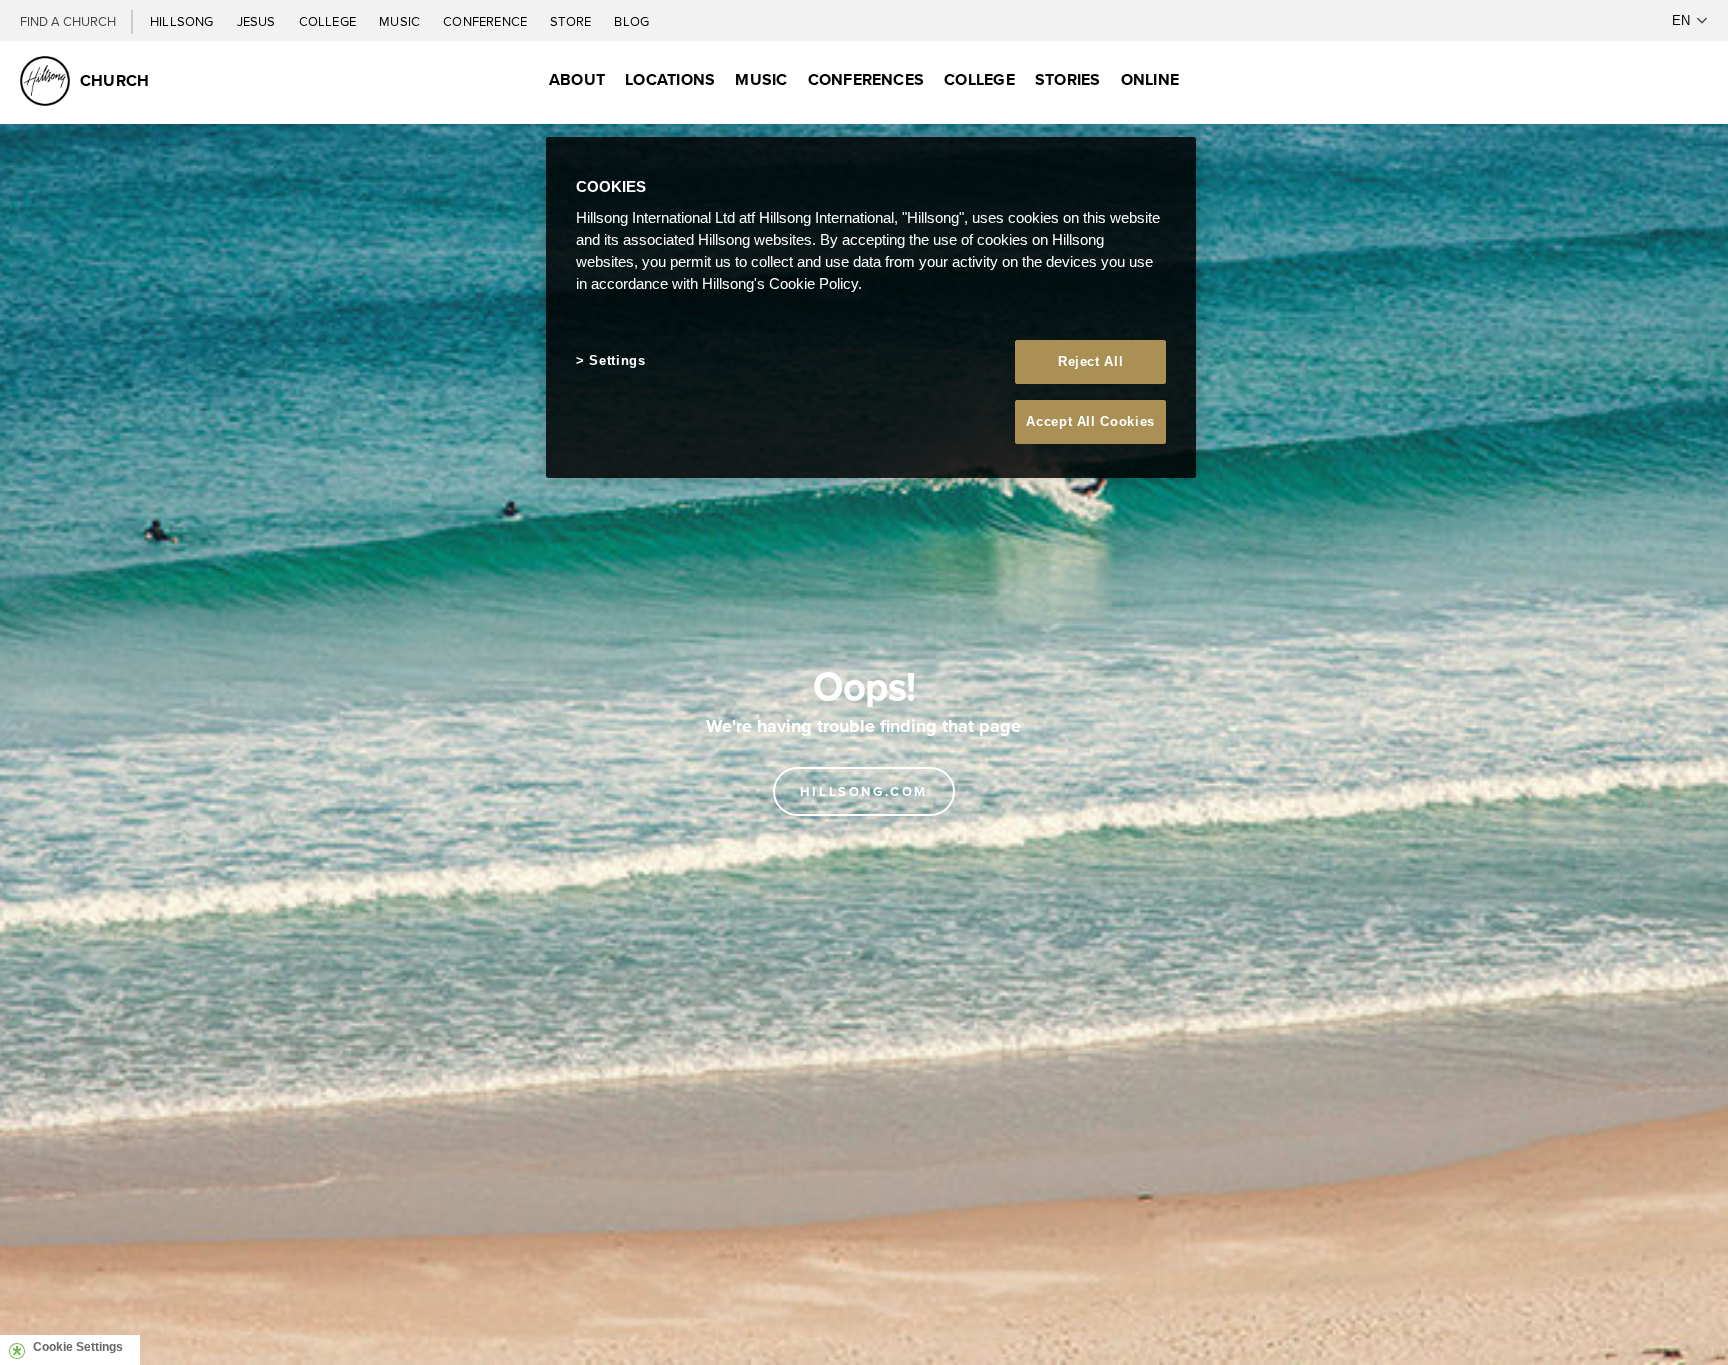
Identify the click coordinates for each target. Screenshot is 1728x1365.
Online (1150, 79)
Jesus (258, 21)
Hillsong (183, 21)
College (329, 21)
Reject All (1091, 361)
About (577, 79)
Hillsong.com (864, 791)
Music (401, 21)
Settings (617, 360)
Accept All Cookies (1090, 421)
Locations (670, 79)
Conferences (866, 79)
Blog (631, 21)
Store (572, 21)
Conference (486, 21)
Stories (1068, 79)
